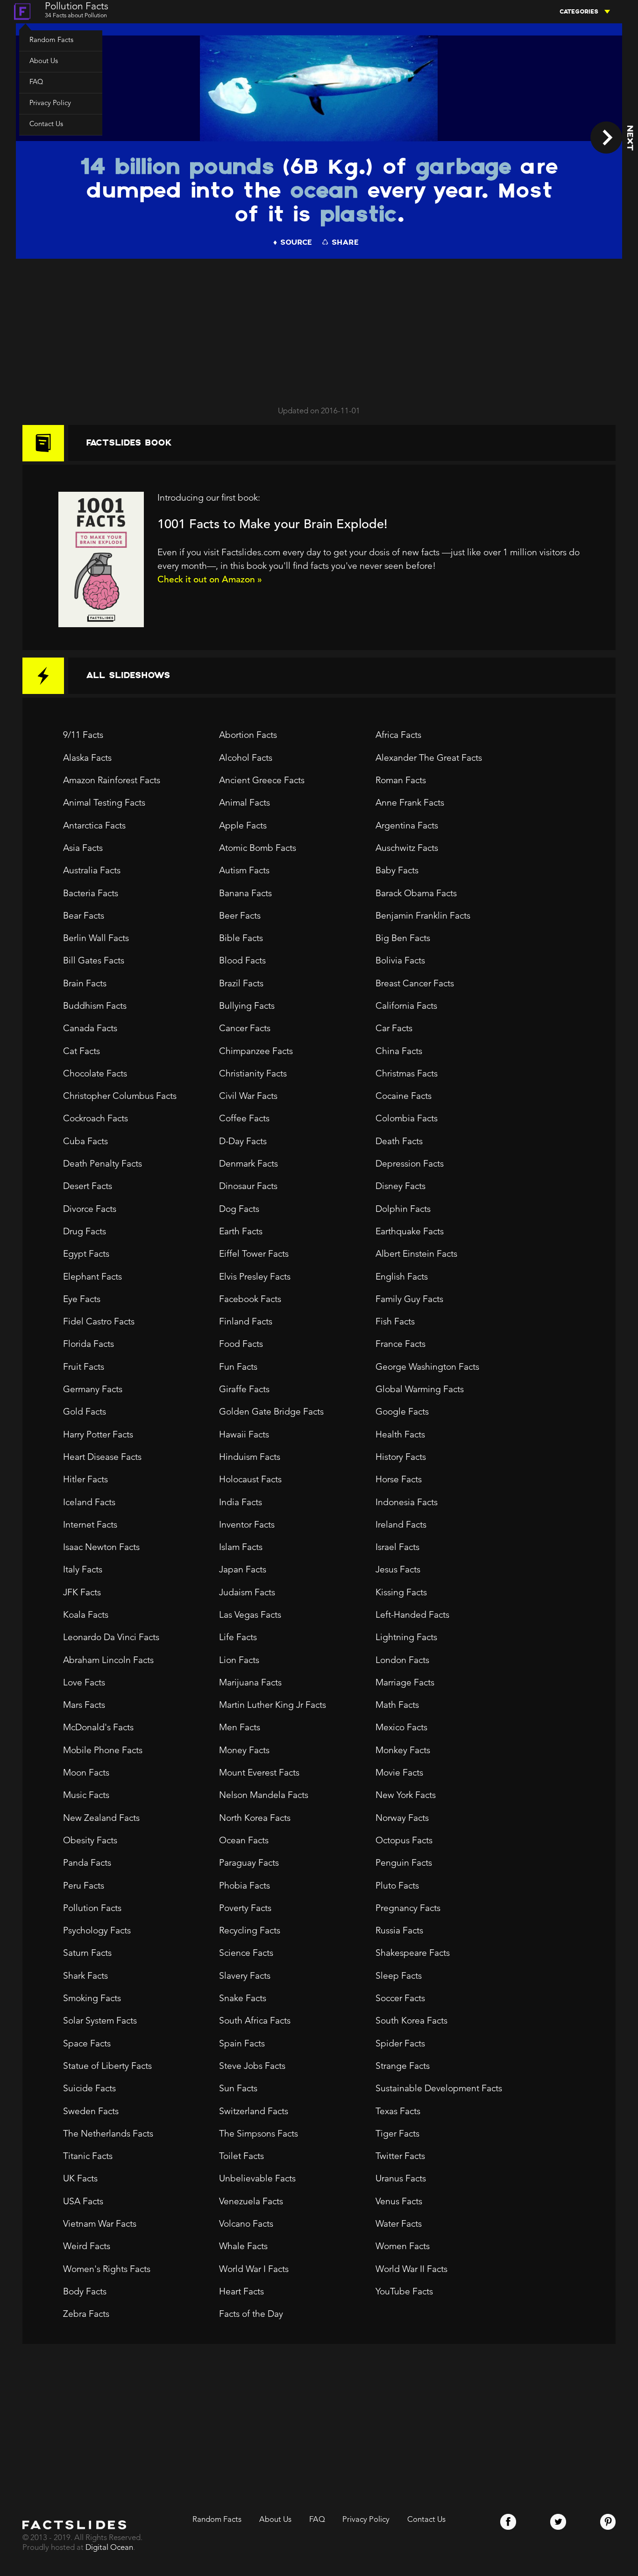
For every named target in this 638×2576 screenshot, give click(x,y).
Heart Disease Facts (102, 1458)
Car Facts (394, 1029)
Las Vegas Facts (250, 1615)
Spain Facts (242, 2044)
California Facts (406, 1006)
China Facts (399, 1052)
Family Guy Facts (409, 1300)
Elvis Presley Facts (255, 1277)
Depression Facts (410, 1164)
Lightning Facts (406, 1638)
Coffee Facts (244, 1119)
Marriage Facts (405, 1683)
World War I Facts (254, 2270)
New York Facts (406, 1796)
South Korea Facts (411, 2021)
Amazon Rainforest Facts (112, 781)
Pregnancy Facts (408, 1909)
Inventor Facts (247, 1525)
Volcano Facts (246, 2224)
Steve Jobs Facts (252, 2066)
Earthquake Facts (410, 1232)
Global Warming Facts (420, 1390)
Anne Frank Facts (410, 803)
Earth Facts (241, 1232)
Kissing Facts (401, 1593)
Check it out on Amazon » (210, 580)
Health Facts (400, 1435)
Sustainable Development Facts (439, 2089)
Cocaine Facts (404, 1097)
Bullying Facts (247, 1006)
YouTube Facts (404, 2292)
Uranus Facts (401, 2179)
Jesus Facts (398, 1570)
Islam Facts (241, 1548)
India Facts (241, 1503)
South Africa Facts (255, 2021)
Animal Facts (245, 803)
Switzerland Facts (254, 2112)
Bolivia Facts (400, 961)
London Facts (402, 1661)
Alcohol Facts (246, 758)
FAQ (36, 82)
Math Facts (397, 1706)
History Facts (401, 1458)
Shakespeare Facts (413, 1953)
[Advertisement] (319, 328)
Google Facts (402, 1412)
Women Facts (403, 2247)
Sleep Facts (399, 1976)
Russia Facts (399, 1931)
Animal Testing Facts (104, 803)
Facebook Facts (250, 1300)
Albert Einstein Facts (416, 1254)
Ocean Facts (244, 1841)
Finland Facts (246, 1322)
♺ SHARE (340, 243)
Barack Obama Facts (416, 894)
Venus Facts (399, 2202)
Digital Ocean (109, 2548)
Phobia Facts (245, 1886)
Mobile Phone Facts (103, 1751)
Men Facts (240, 1728)
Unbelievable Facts (257, 2179)
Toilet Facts (241, 2157)
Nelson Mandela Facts (264, 1796)
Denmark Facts (248, 1164)
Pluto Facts (397, 1886)
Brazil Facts (241, 984)
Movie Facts (399, 1773)
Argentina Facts (407, 826)
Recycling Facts (250, 1931)
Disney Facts (401, 1187)
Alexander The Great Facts (429, 758)
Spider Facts (400, 2044)
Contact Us (46, 124)
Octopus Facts (404, 1841)
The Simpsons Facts (259, 2134)
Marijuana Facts (250, 1683)
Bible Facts (241, 939)
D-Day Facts (243, 1142)
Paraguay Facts (249, 1863)
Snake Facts (243, 1999)
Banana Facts (245, 894)
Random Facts (51, 40)
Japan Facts (243, 1570)
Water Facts (399, 2224)
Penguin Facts (404, 1863)
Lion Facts (239, 1661)
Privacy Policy (50, 103)
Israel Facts (397, 1548)
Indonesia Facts (407, 1503)
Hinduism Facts (250, 1458)
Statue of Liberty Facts (107, 2066)
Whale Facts (243, 2247)
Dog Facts (239, 1210)
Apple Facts (243, 826)
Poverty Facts (245, 1909)
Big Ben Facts (403, 939)
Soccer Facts (400, 1999)
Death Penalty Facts (103, 1164)
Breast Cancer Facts (415, 984)
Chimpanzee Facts (256, 1052)
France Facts (401, 1345)
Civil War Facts (248, 1097)
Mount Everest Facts (259, 1773)
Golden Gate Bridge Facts (271, 1412)
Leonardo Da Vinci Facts (111, 1638)
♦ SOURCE (292, 243)
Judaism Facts (247, 1593)
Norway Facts (402, 1819)
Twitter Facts (400, 2157)
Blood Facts (242, 961)
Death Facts (399, 1142)
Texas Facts (398, 2112)
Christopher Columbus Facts (120, 1097)
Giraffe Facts (244, 1390)
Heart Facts (241, 2292)
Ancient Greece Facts (262, 781)
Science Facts (246, 1953)
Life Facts (238, 1638)
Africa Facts (398, 736)
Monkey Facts (403, 1751)
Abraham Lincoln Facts (108, 1661)
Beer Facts (240, 916)
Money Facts (244, 1751)
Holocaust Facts (250, 1480)
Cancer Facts (245, 1029)
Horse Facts (399, 1480)
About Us (44, 61)
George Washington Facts (427, 1367)
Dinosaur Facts (248, 1187)
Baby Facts (397, 871)
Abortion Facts (248, 736)
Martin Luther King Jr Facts (273, 1706)
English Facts (402, 1277)
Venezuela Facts (251, 2202)
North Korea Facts (255, 1819)
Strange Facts (403, 2066)
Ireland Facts (401, 1525)
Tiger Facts (397, 2134)
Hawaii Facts (244, 1435)
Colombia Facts (407, 1119)
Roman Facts (401, 781)
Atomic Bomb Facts (258, 849)
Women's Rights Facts (107, 2270)
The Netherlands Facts (108, 2134)
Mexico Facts (401, 1728)
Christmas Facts (407, 1074)
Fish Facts (395, 1322)
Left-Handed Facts (412, 1615)
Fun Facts (238, 1367)
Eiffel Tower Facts (254, 1254)
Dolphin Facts (403, 1210)
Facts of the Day (251, 2314)
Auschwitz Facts (407, 849)
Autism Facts (244, 871)
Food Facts (241, 1345)
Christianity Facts (253, 1074)
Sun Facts (238, 2089)
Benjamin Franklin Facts (423, 916)
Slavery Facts (245, 1976)
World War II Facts (411, 2270)
